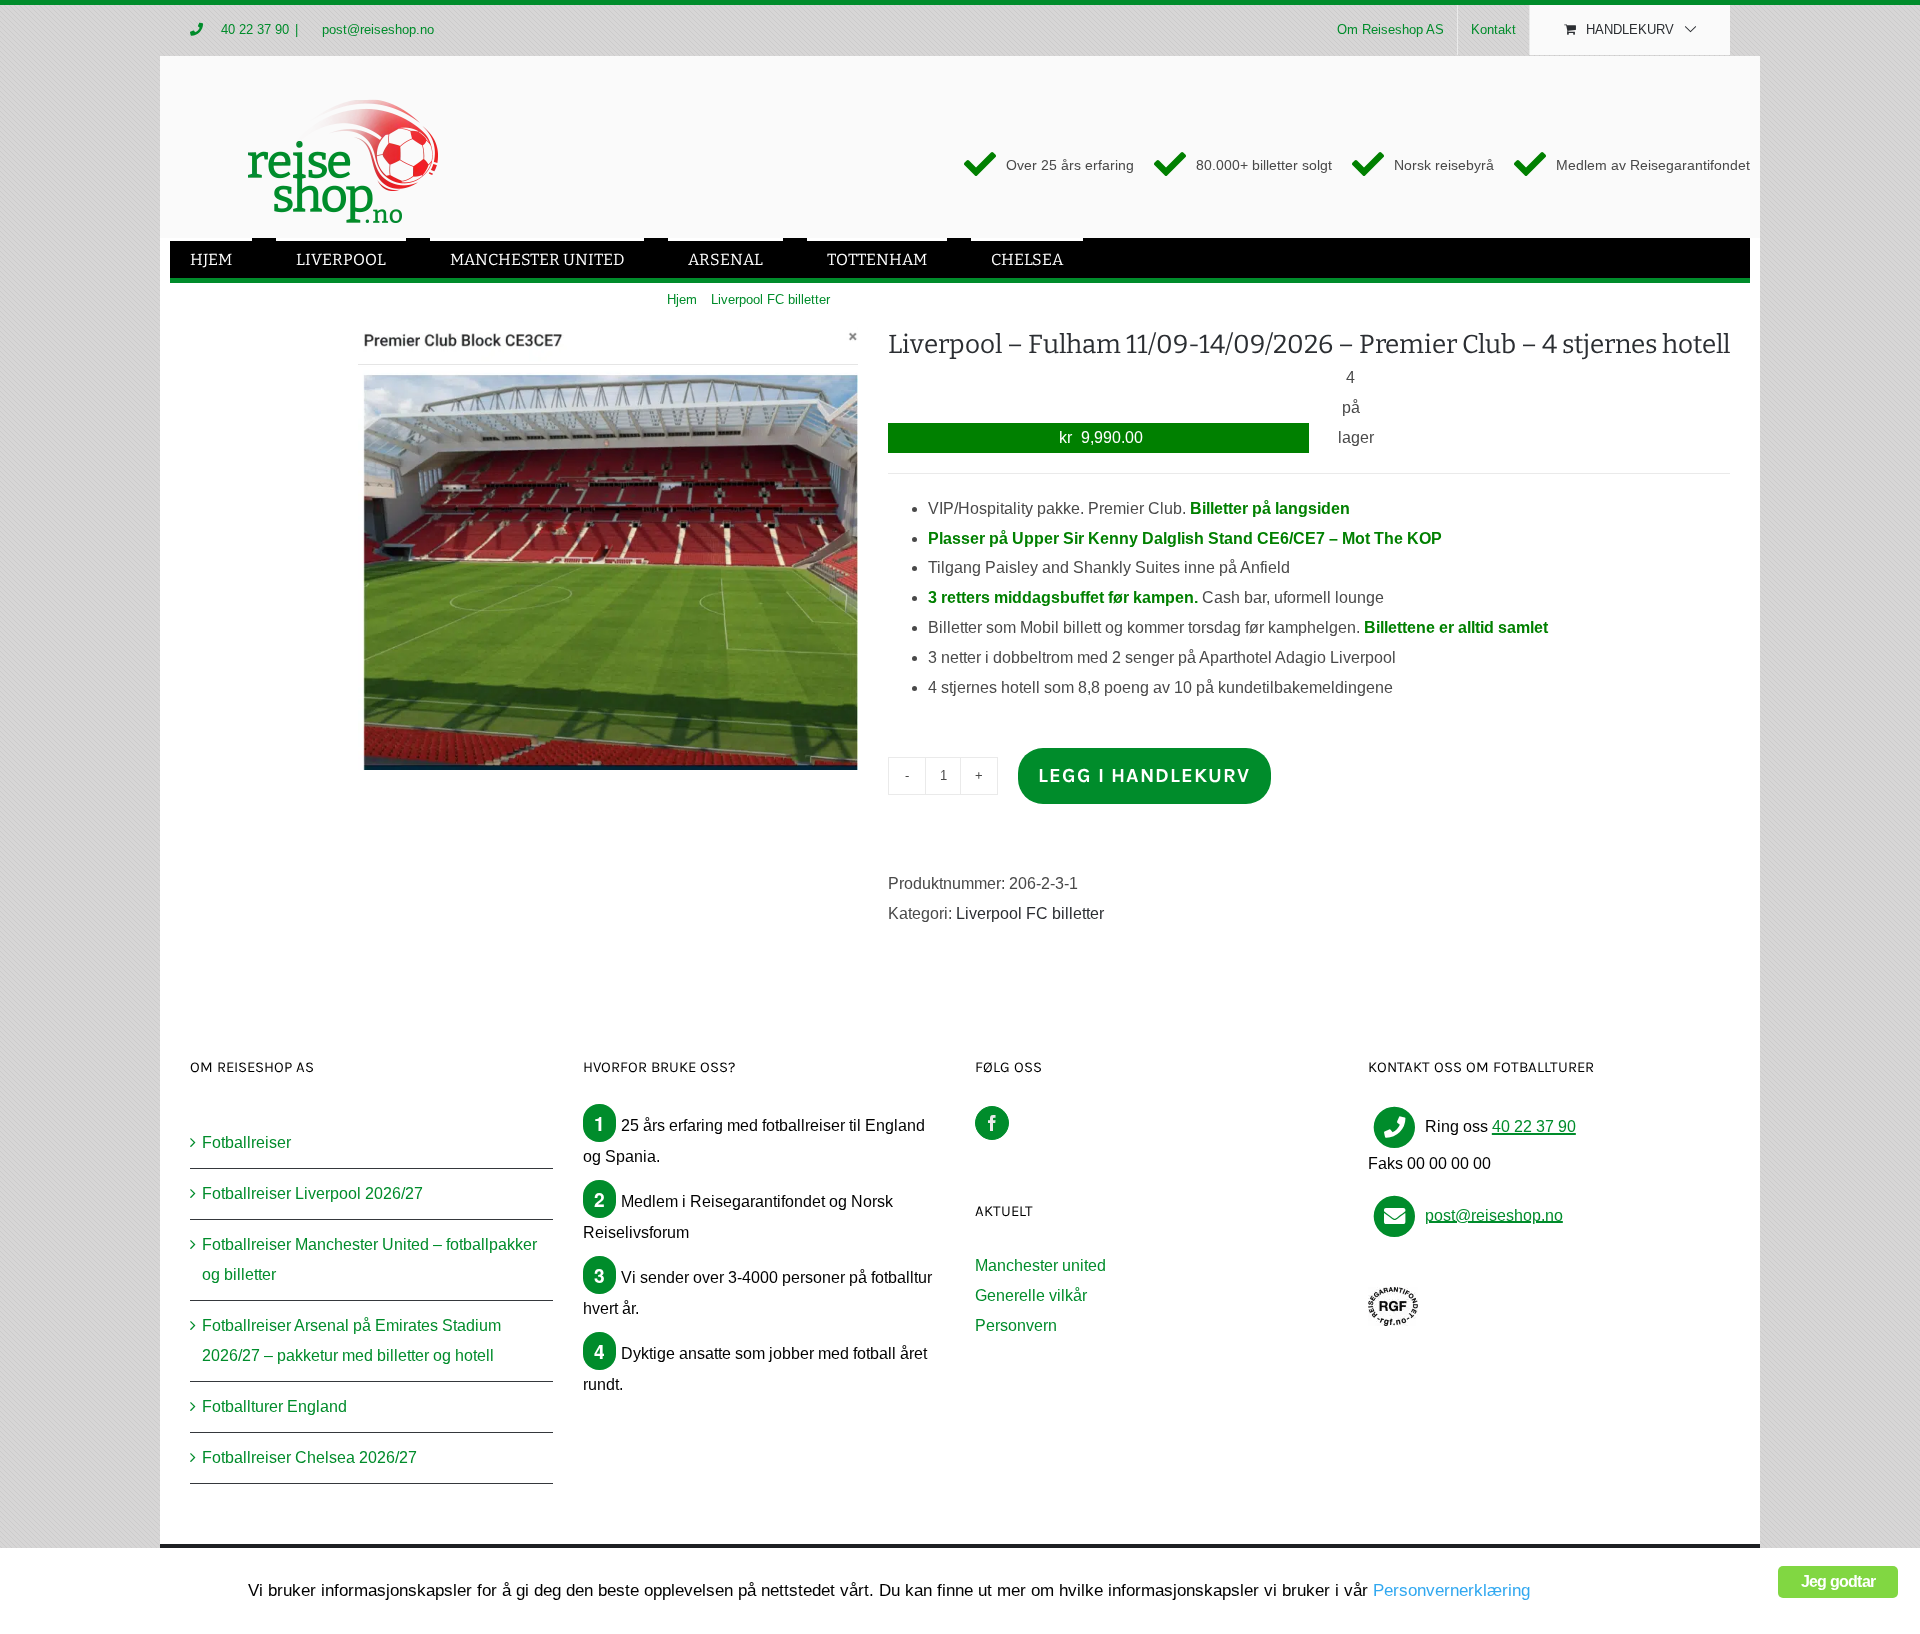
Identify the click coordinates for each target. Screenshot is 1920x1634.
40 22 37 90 (255, 29)
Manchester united (1040, 1265)
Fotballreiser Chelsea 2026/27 (309, 1457)
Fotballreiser (246, 1142)
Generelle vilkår (1031, 1295)
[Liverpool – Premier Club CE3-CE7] (608, 548)
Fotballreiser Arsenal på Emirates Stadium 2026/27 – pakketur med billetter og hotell (351, 1340)
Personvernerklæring (1451, 1590)
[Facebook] (992, 1123)
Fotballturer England (274, 1406)
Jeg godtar (1838, 1581)
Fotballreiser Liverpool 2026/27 (312, 1193)
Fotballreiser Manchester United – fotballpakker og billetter (369, 1259)
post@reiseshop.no (376, 29)
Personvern (1016, 1325)
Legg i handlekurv (1144, 775)
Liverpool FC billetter (1030, 913)
